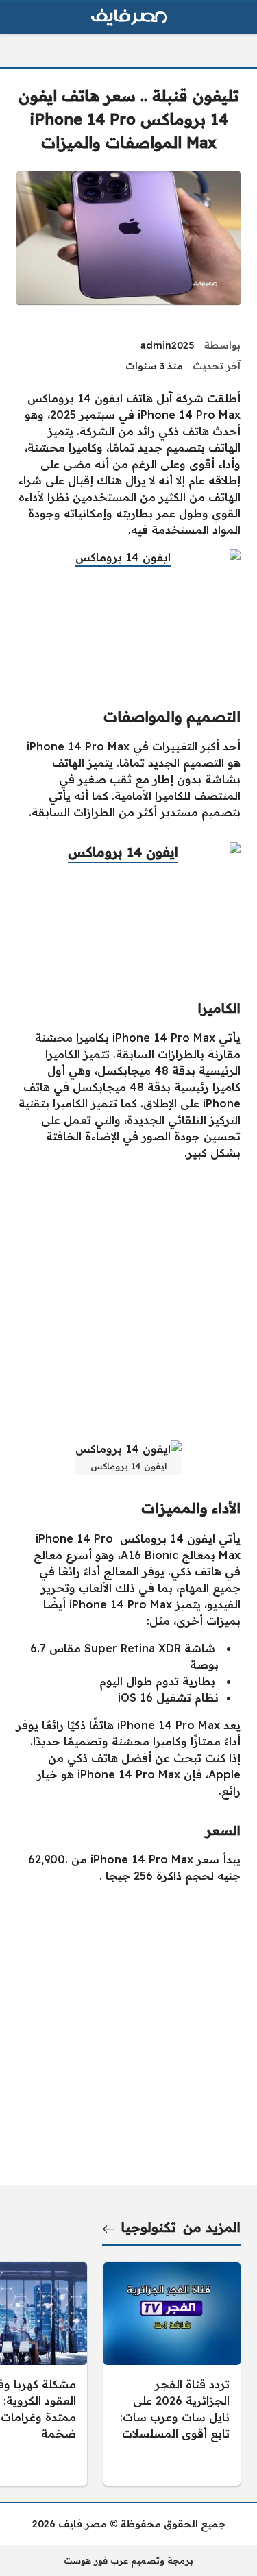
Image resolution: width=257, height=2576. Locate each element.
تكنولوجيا (149, 2227)
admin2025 (168, 345)
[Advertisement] (128, 1300)
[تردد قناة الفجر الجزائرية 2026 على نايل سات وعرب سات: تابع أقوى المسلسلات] (172, 2374)
